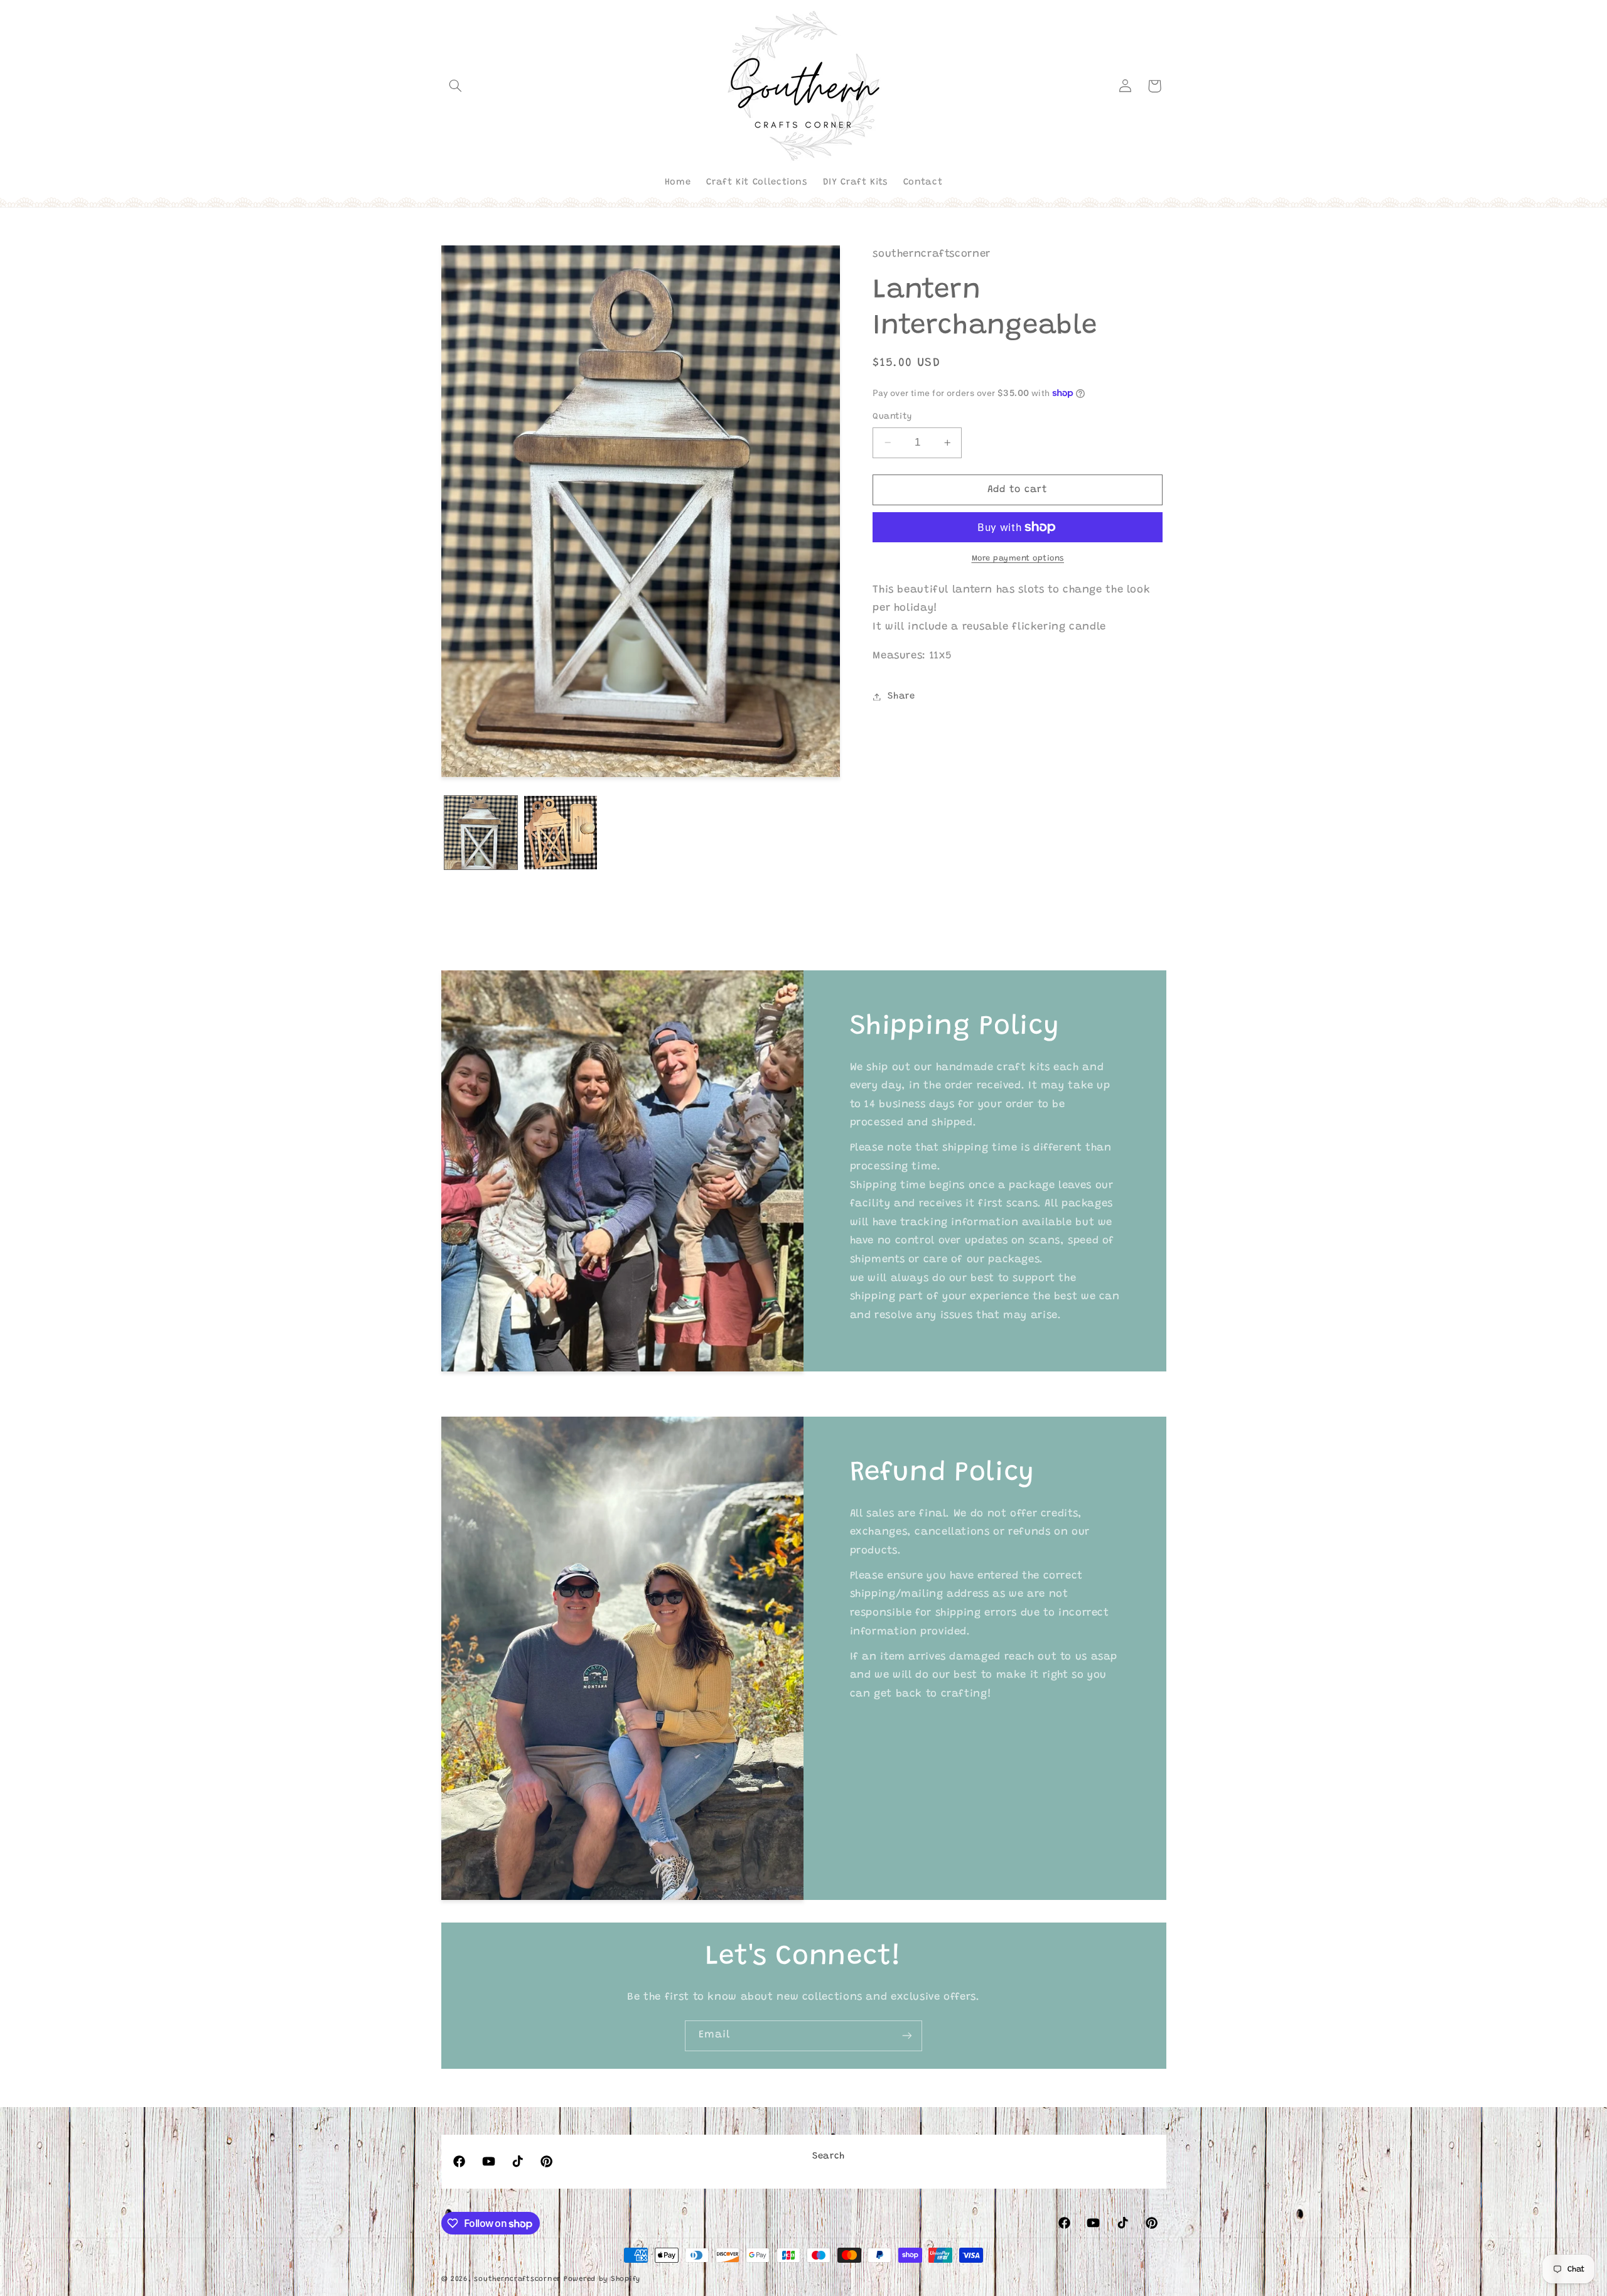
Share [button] (901, 696)
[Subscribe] (907, 2036)
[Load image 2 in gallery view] (561, 833)
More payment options (1018, 559)
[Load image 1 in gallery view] (481, 833)
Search (829, 2156)
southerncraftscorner (517, 2279)
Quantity (892, 417)
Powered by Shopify (602, 2279)
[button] (456, 86)
